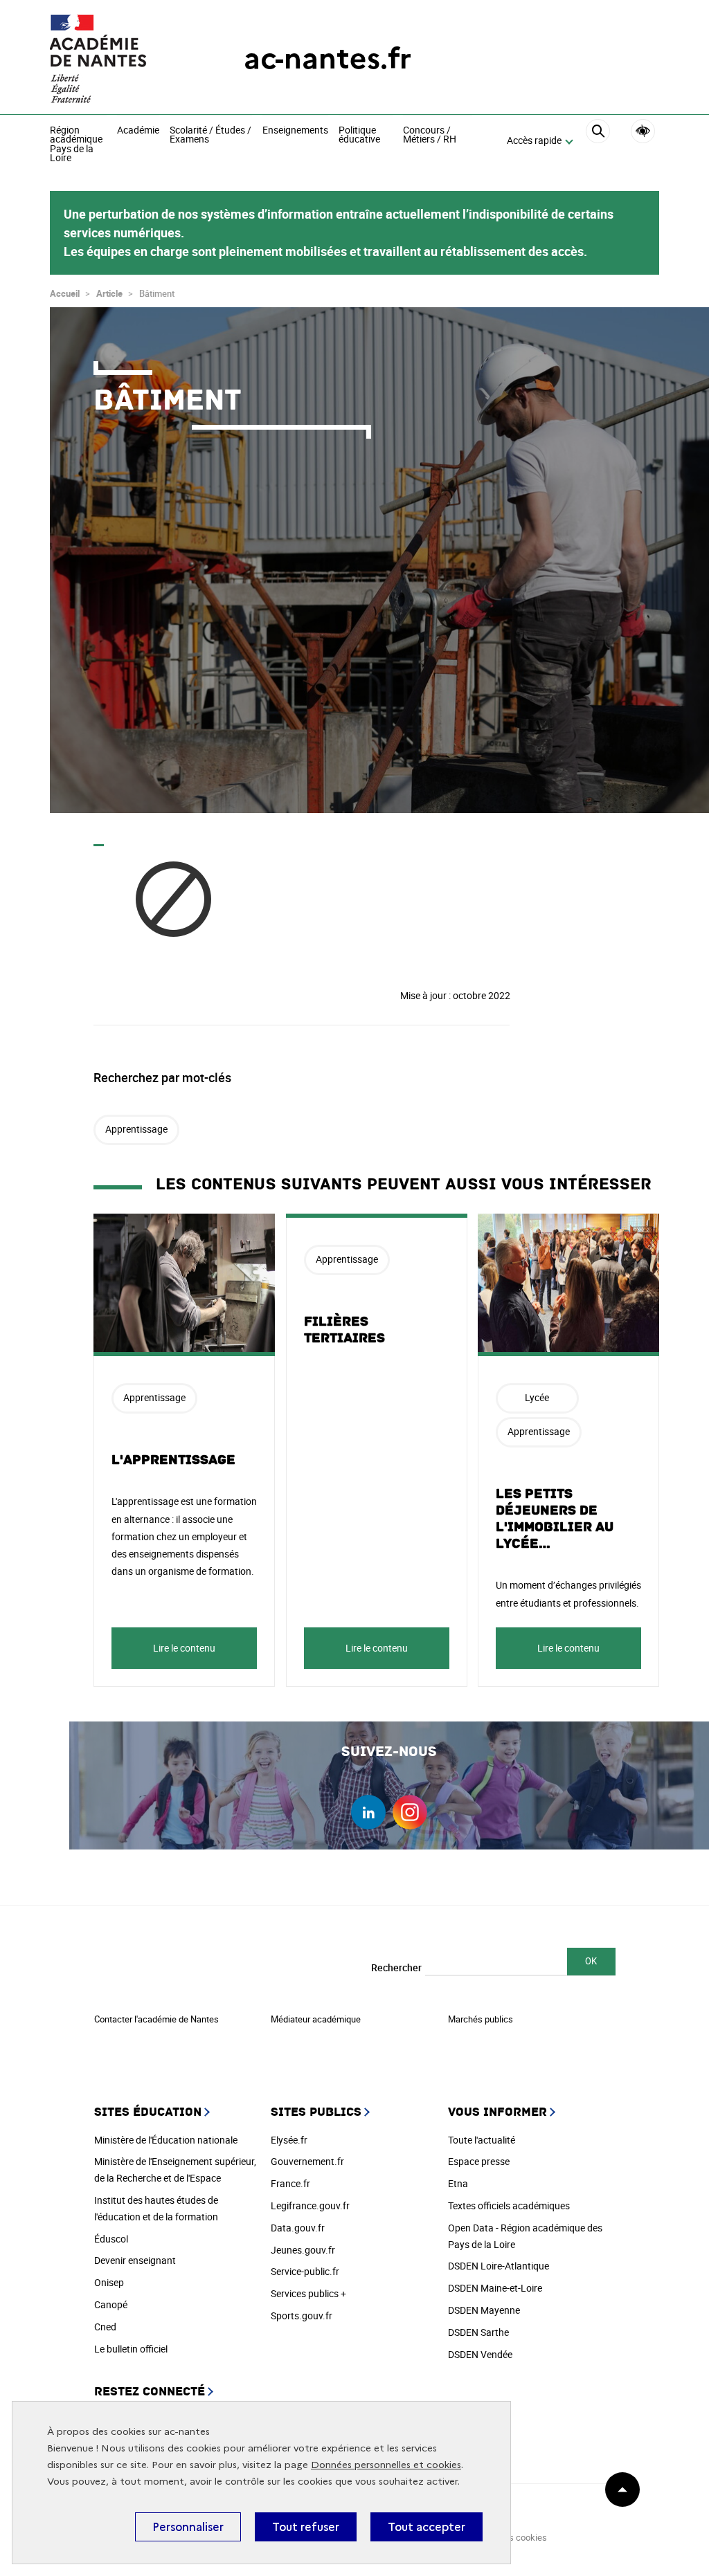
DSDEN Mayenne (484, 2310)
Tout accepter (427, 2527)
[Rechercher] (598, 141)
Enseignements (295, 131)
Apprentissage (136, 1129)
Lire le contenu (184, 1648)
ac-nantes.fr (327, 58)
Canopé (111, 2304)
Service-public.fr (305, 2271)
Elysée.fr (289, 2140)
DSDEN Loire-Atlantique (499, 2266)
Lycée (537, 1397)
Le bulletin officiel (131, 2349)
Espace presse (479, 2161)
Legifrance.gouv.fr (310, 2205)
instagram (410, 1812)
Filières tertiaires (344, 1330)
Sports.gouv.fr (302, 2315)
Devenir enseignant (135, 2260)
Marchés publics (481, 2019)
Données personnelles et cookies (386, 2465)
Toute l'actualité (482, 2140)
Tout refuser (306, 2527)
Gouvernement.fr (307, 2161)
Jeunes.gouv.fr (303, 2250)
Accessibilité (643, 131)
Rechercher (396, 1967)
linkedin (368, 1812)
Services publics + (308, 2293)
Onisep (109, 2282)
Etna (458, 2183)
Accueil (65, 293)
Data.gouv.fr (298, 2228)
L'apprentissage (173, 1460)
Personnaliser (188, 2527)
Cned (105, 2327)
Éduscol (111, 2239)
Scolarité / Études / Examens (210, 135)
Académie (138, 131)
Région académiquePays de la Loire (76, 145)
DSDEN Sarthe (478, 2332)
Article (109, 293)
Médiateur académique (316, 2019)
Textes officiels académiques (509, 2205)
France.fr (290, 2183)
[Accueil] (119, 59)
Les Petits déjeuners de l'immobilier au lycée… (555, 1519)
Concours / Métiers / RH (430, 135)
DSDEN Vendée (480, 2354)
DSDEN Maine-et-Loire (495, 2288)
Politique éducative (359, 135)
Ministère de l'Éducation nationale (166, 2140)
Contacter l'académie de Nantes (156, 2019)
